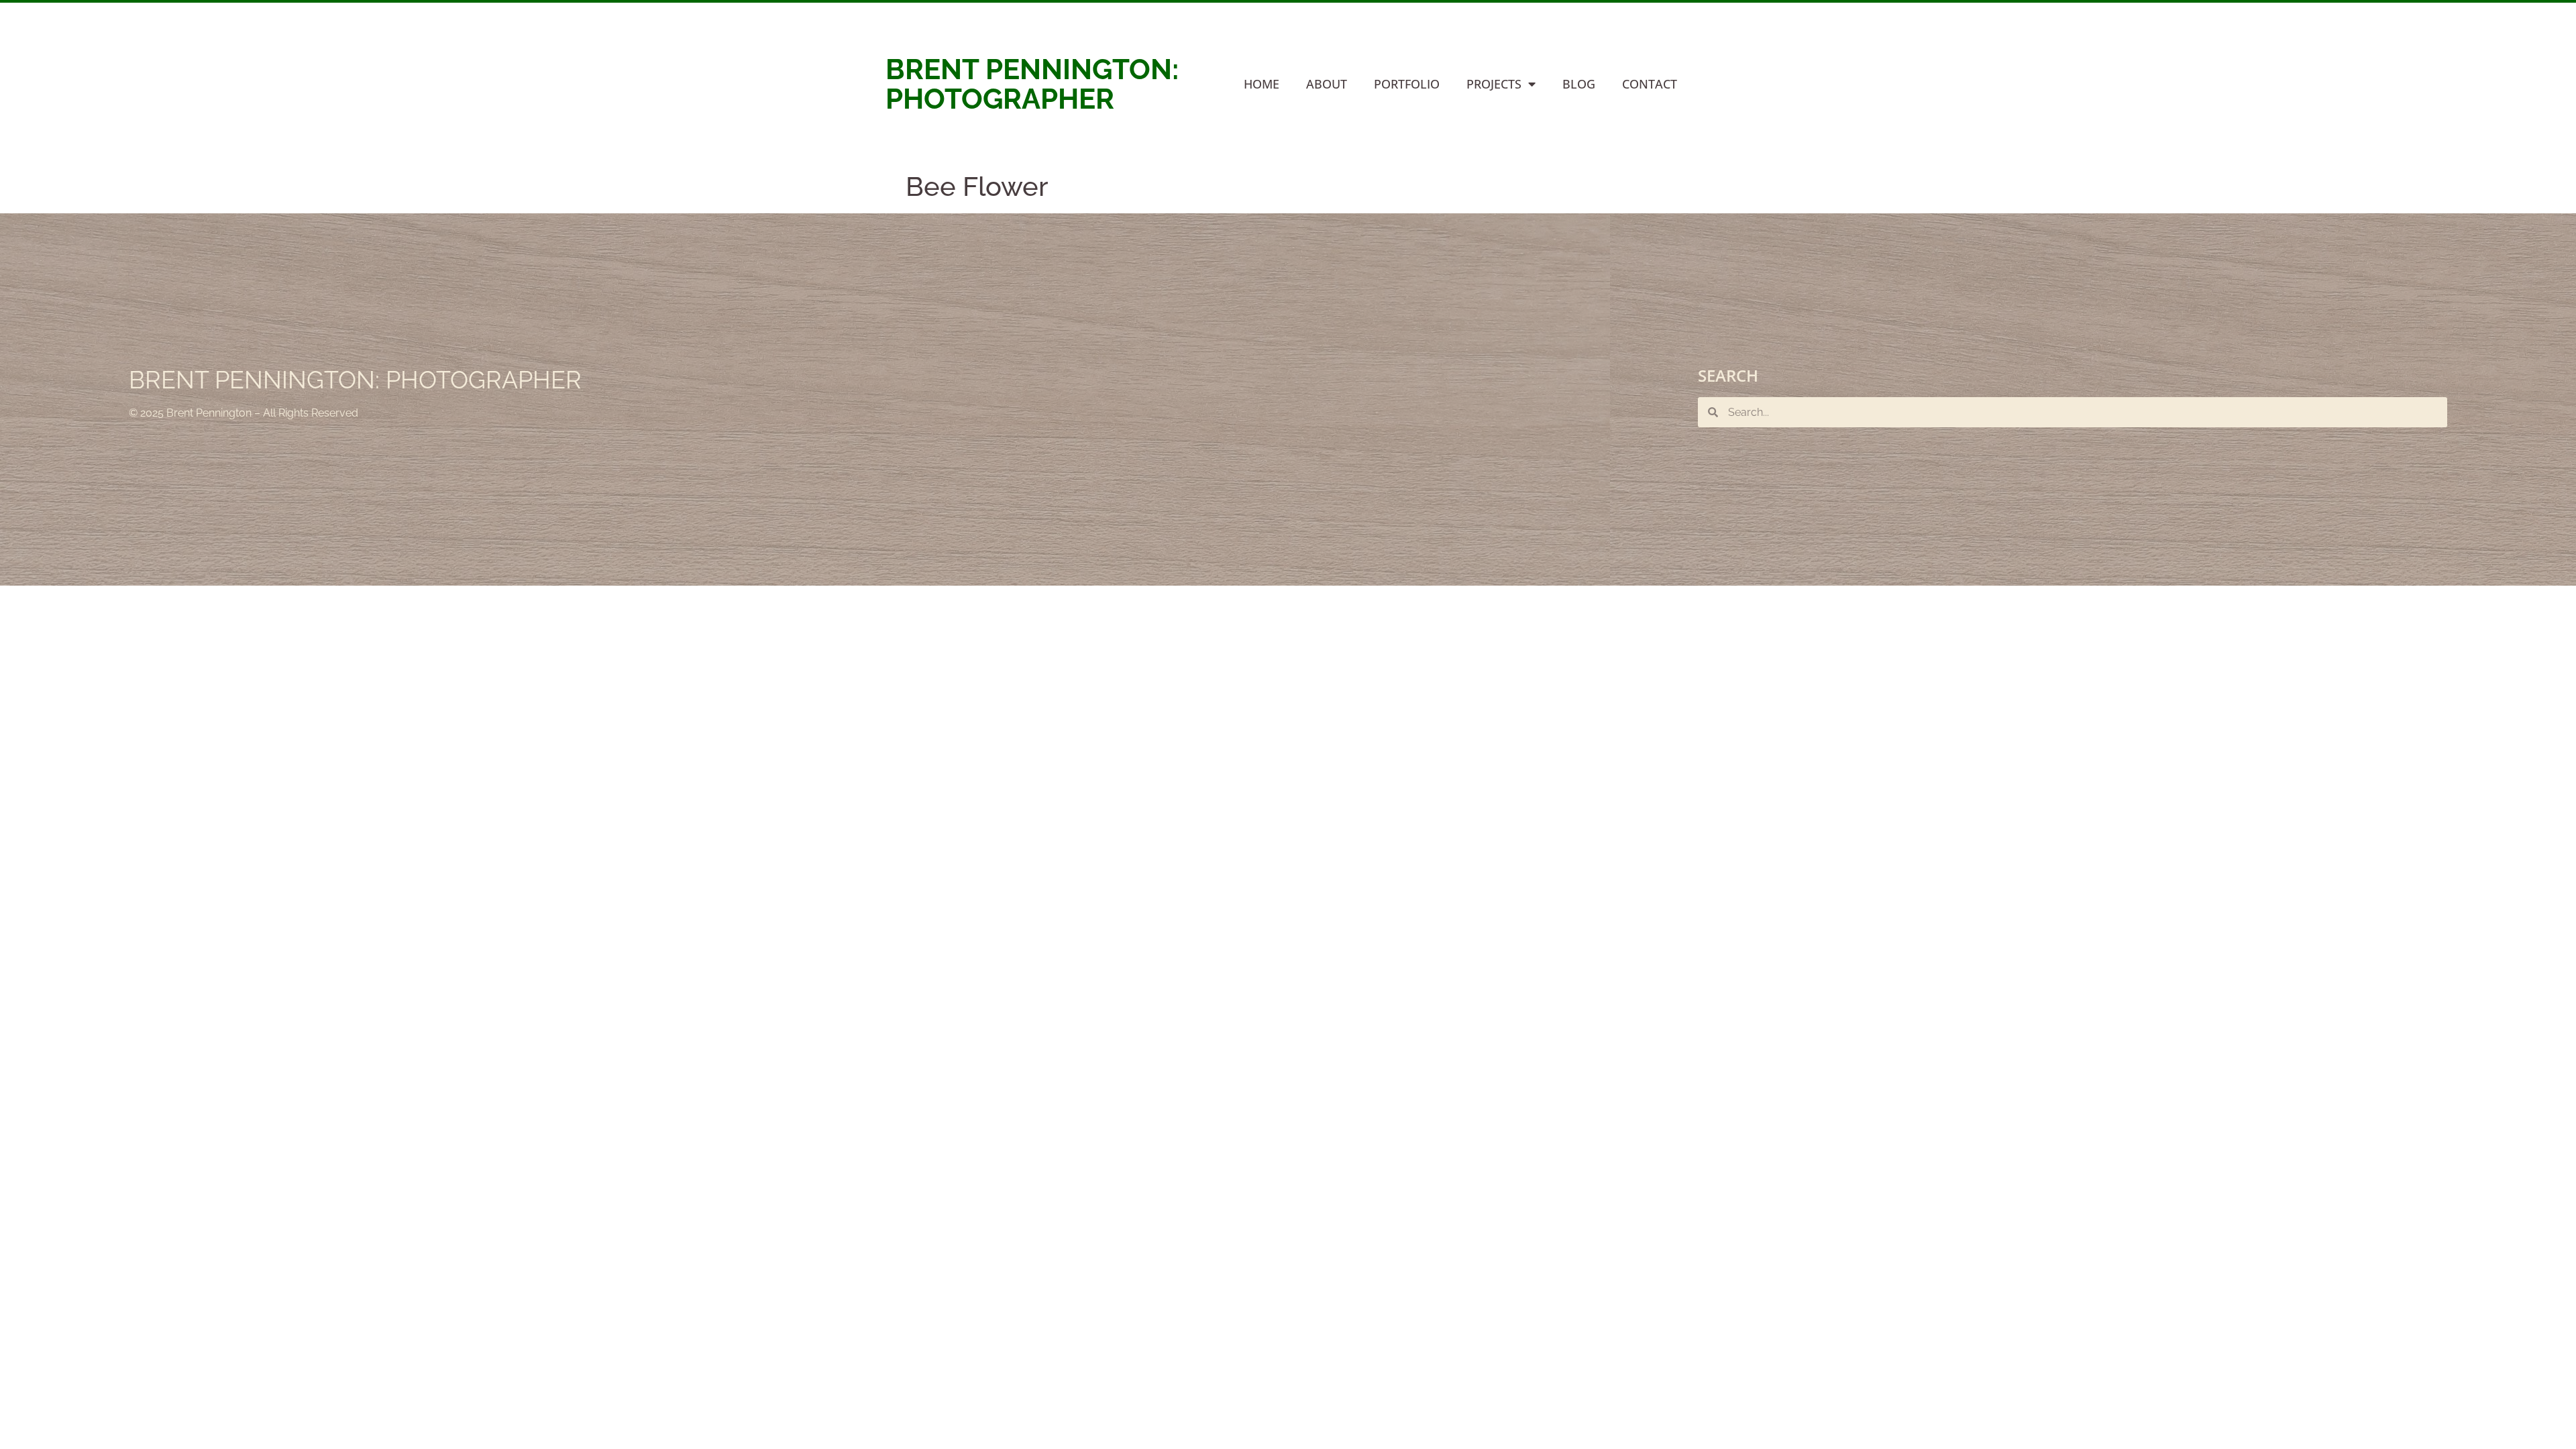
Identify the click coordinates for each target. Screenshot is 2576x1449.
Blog (1579, 84)
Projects (1494, 84)
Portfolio (1407, 84)
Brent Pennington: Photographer (1032, 84)
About (1327, 84)
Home (1262, 84)
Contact (1650, 84)
